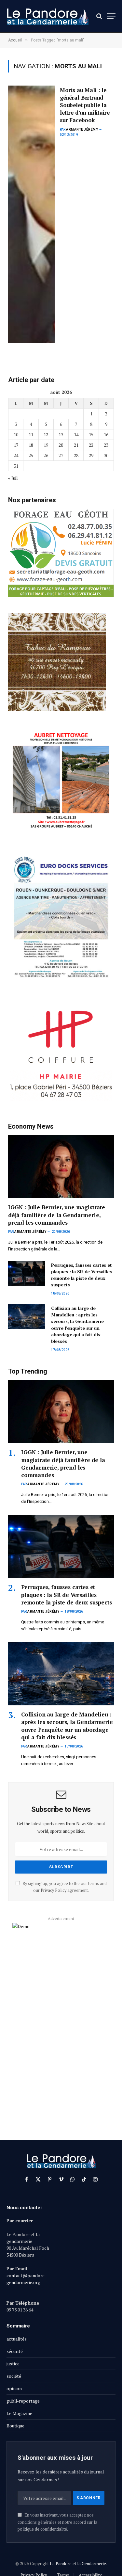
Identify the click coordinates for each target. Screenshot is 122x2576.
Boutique (15, 2426)
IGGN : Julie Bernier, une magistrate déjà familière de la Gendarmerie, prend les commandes (57, 1215)
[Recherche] (99, 16)
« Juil (13, 478)
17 (16, 445)
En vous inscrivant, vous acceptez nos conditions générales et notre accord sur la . (57, 2522)
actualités (17, 2339)
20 (61, 445)
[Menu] (111, 16)
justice (13, 2364)
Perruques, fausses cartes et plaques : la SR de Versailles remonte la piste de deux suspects (81, 1275)
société (14, 2376)
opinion (14, 2388)
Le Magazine (19, 2413)
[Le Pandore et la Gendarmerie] (47, 16)
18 (31, 445)
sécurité (15, 2351)
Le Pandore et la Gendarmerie (78, 2564)
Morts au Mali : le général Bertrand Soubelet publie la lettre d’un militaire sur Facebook (85, 105)
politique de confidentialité (42, 2529)
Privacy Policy (54, 1890)
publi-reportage (23, 2401)
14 (76, 435)
